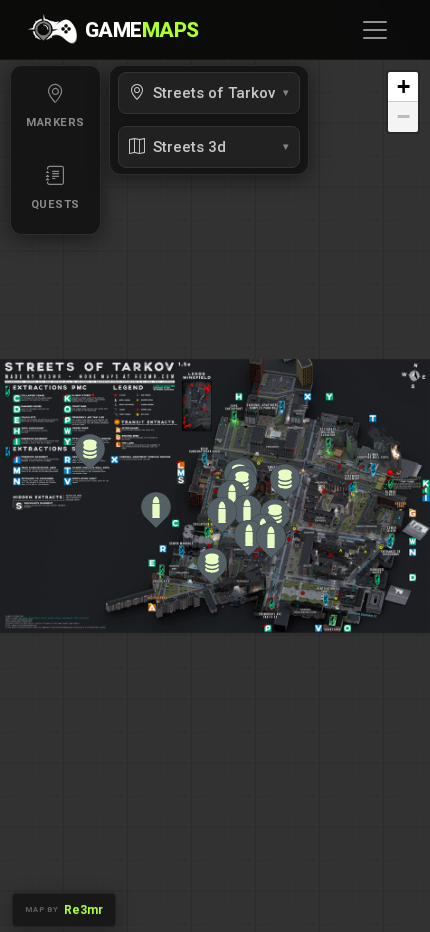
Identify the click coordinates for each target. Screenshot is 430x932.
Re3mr (83, 910)
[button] (90, 452)
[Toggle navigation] (375, 30)
